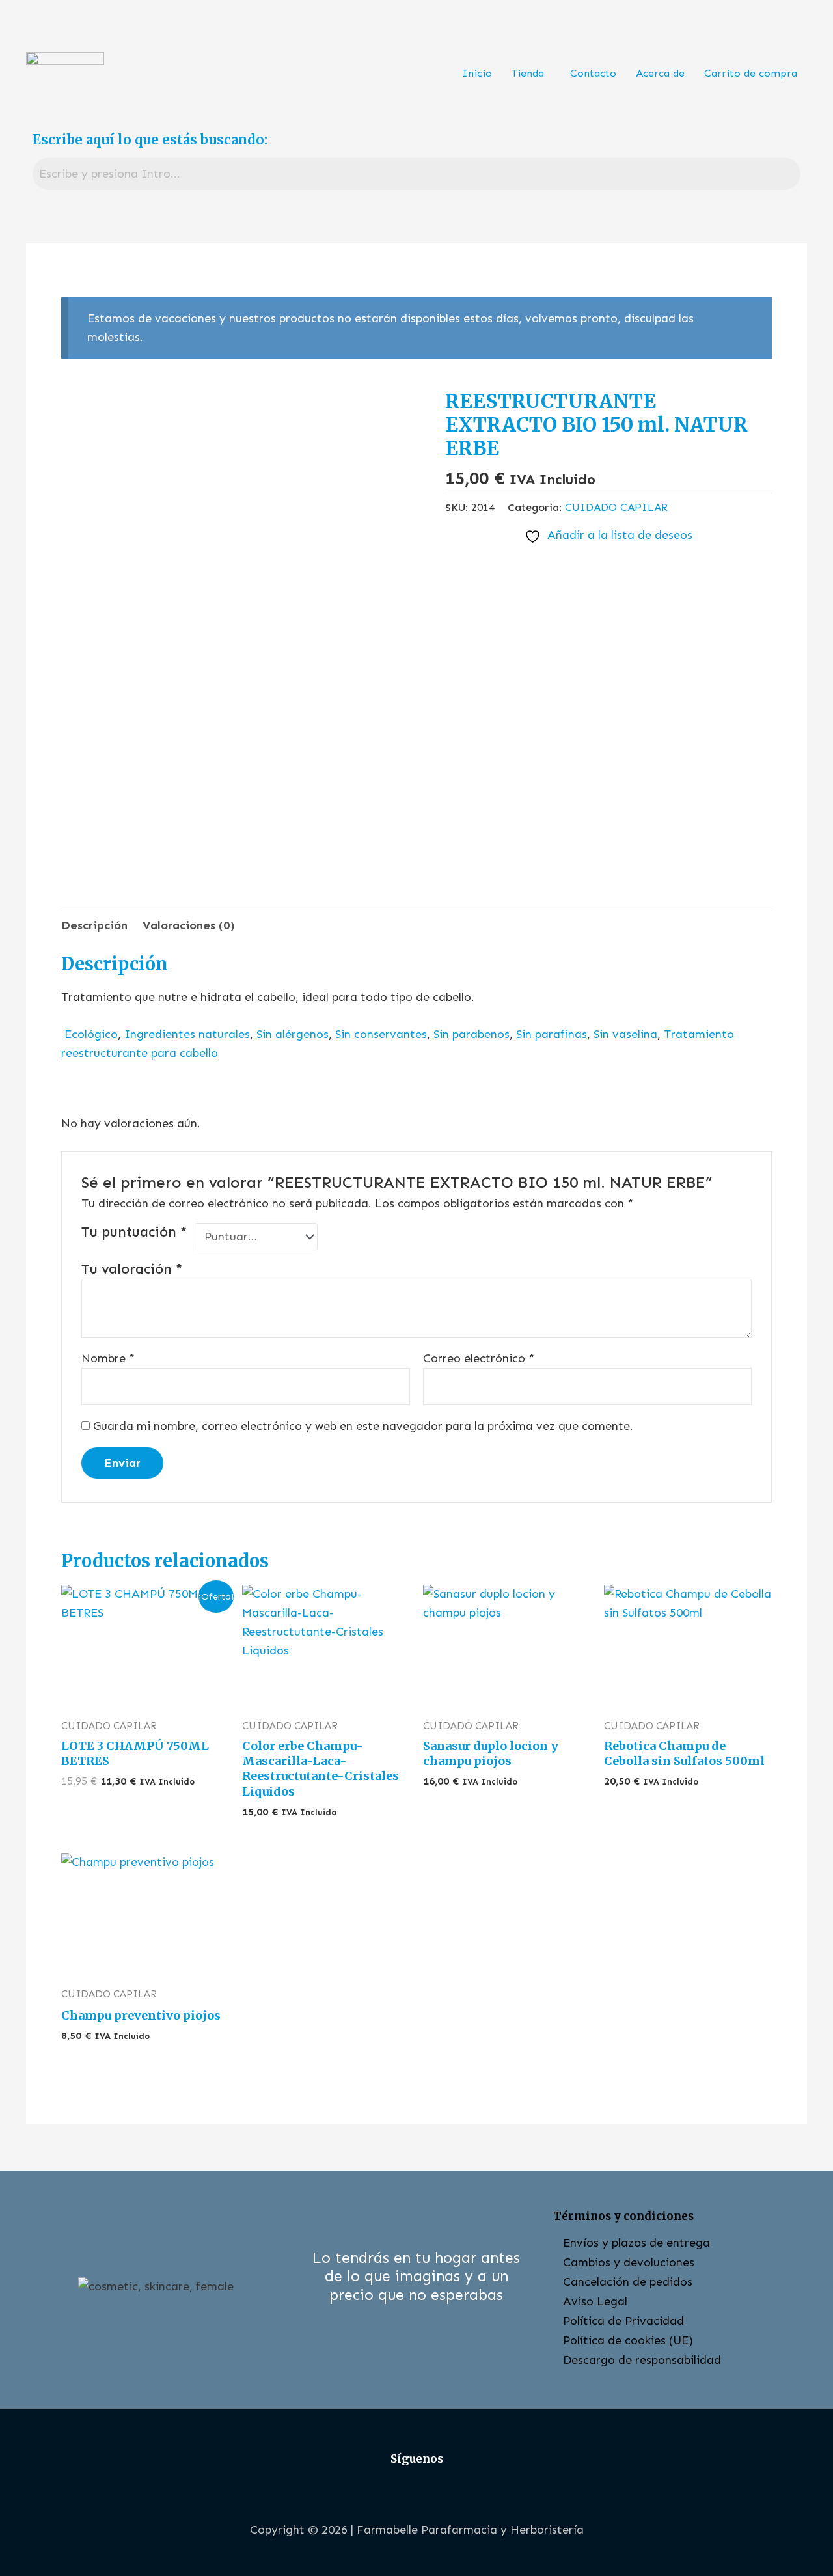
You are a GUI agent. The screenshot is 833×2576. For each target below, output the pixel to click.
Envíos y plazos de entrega (636, 2243)
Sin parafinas (552, 1034)
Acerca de (660, 73)
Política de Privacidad (623, 2321)
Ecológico (91, 1034)
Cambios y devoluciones (629, 2262)
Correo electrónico (479, 1358)
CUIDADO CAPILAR (616, 507)
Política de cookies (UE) (628, 2340)
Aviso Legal (595, 2301)
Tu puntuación (134, 1232)
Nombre (108, 1358)
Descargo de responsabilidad (642, 2360)
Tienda (528, 73)
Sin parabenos (471, 1034)
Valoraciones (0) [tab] (189, 925)
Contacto (593, 73)
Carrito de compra (751, 73)
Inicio (477, 73)
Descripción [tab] (94, 925)
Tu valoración (132, 1269)
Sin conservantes (381, 1034)
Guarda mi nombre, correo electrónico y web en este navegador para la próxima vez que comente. (363, 1426)
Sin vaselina (625, 1034)
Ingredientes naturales (187, 1034)
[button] (531, 74)
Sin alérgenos (293, 1034)
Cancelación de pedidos (628, 2282)
